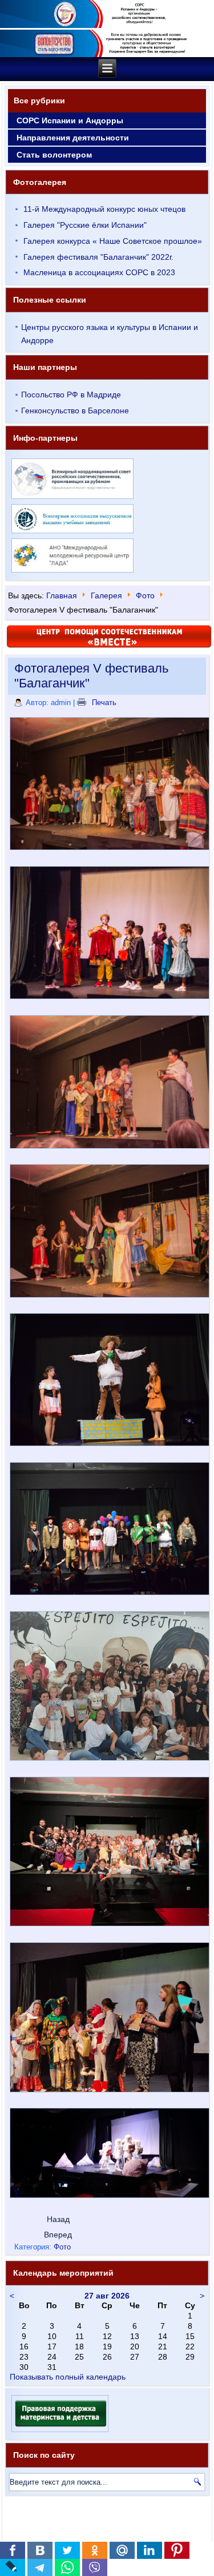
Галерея (106, 595)
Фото (145, 595)
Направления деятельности (73, 138)
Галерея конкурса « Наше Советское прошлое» (113, 241)
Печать (103, 703)
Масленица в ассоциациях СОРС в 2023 (99, 272)
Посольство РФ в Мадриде (71, 395)
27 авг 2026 (107, 2296)
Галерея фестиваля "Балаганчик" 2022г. (98, 257)
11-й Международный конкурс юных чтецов (104, 209)
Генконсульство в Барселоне (75, 410)
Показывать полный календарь (68, 2377)
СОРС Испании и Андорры (70, 120)
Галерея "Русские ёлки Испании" (85, 225)
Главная (62, 595)
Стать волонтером (54, 155)
